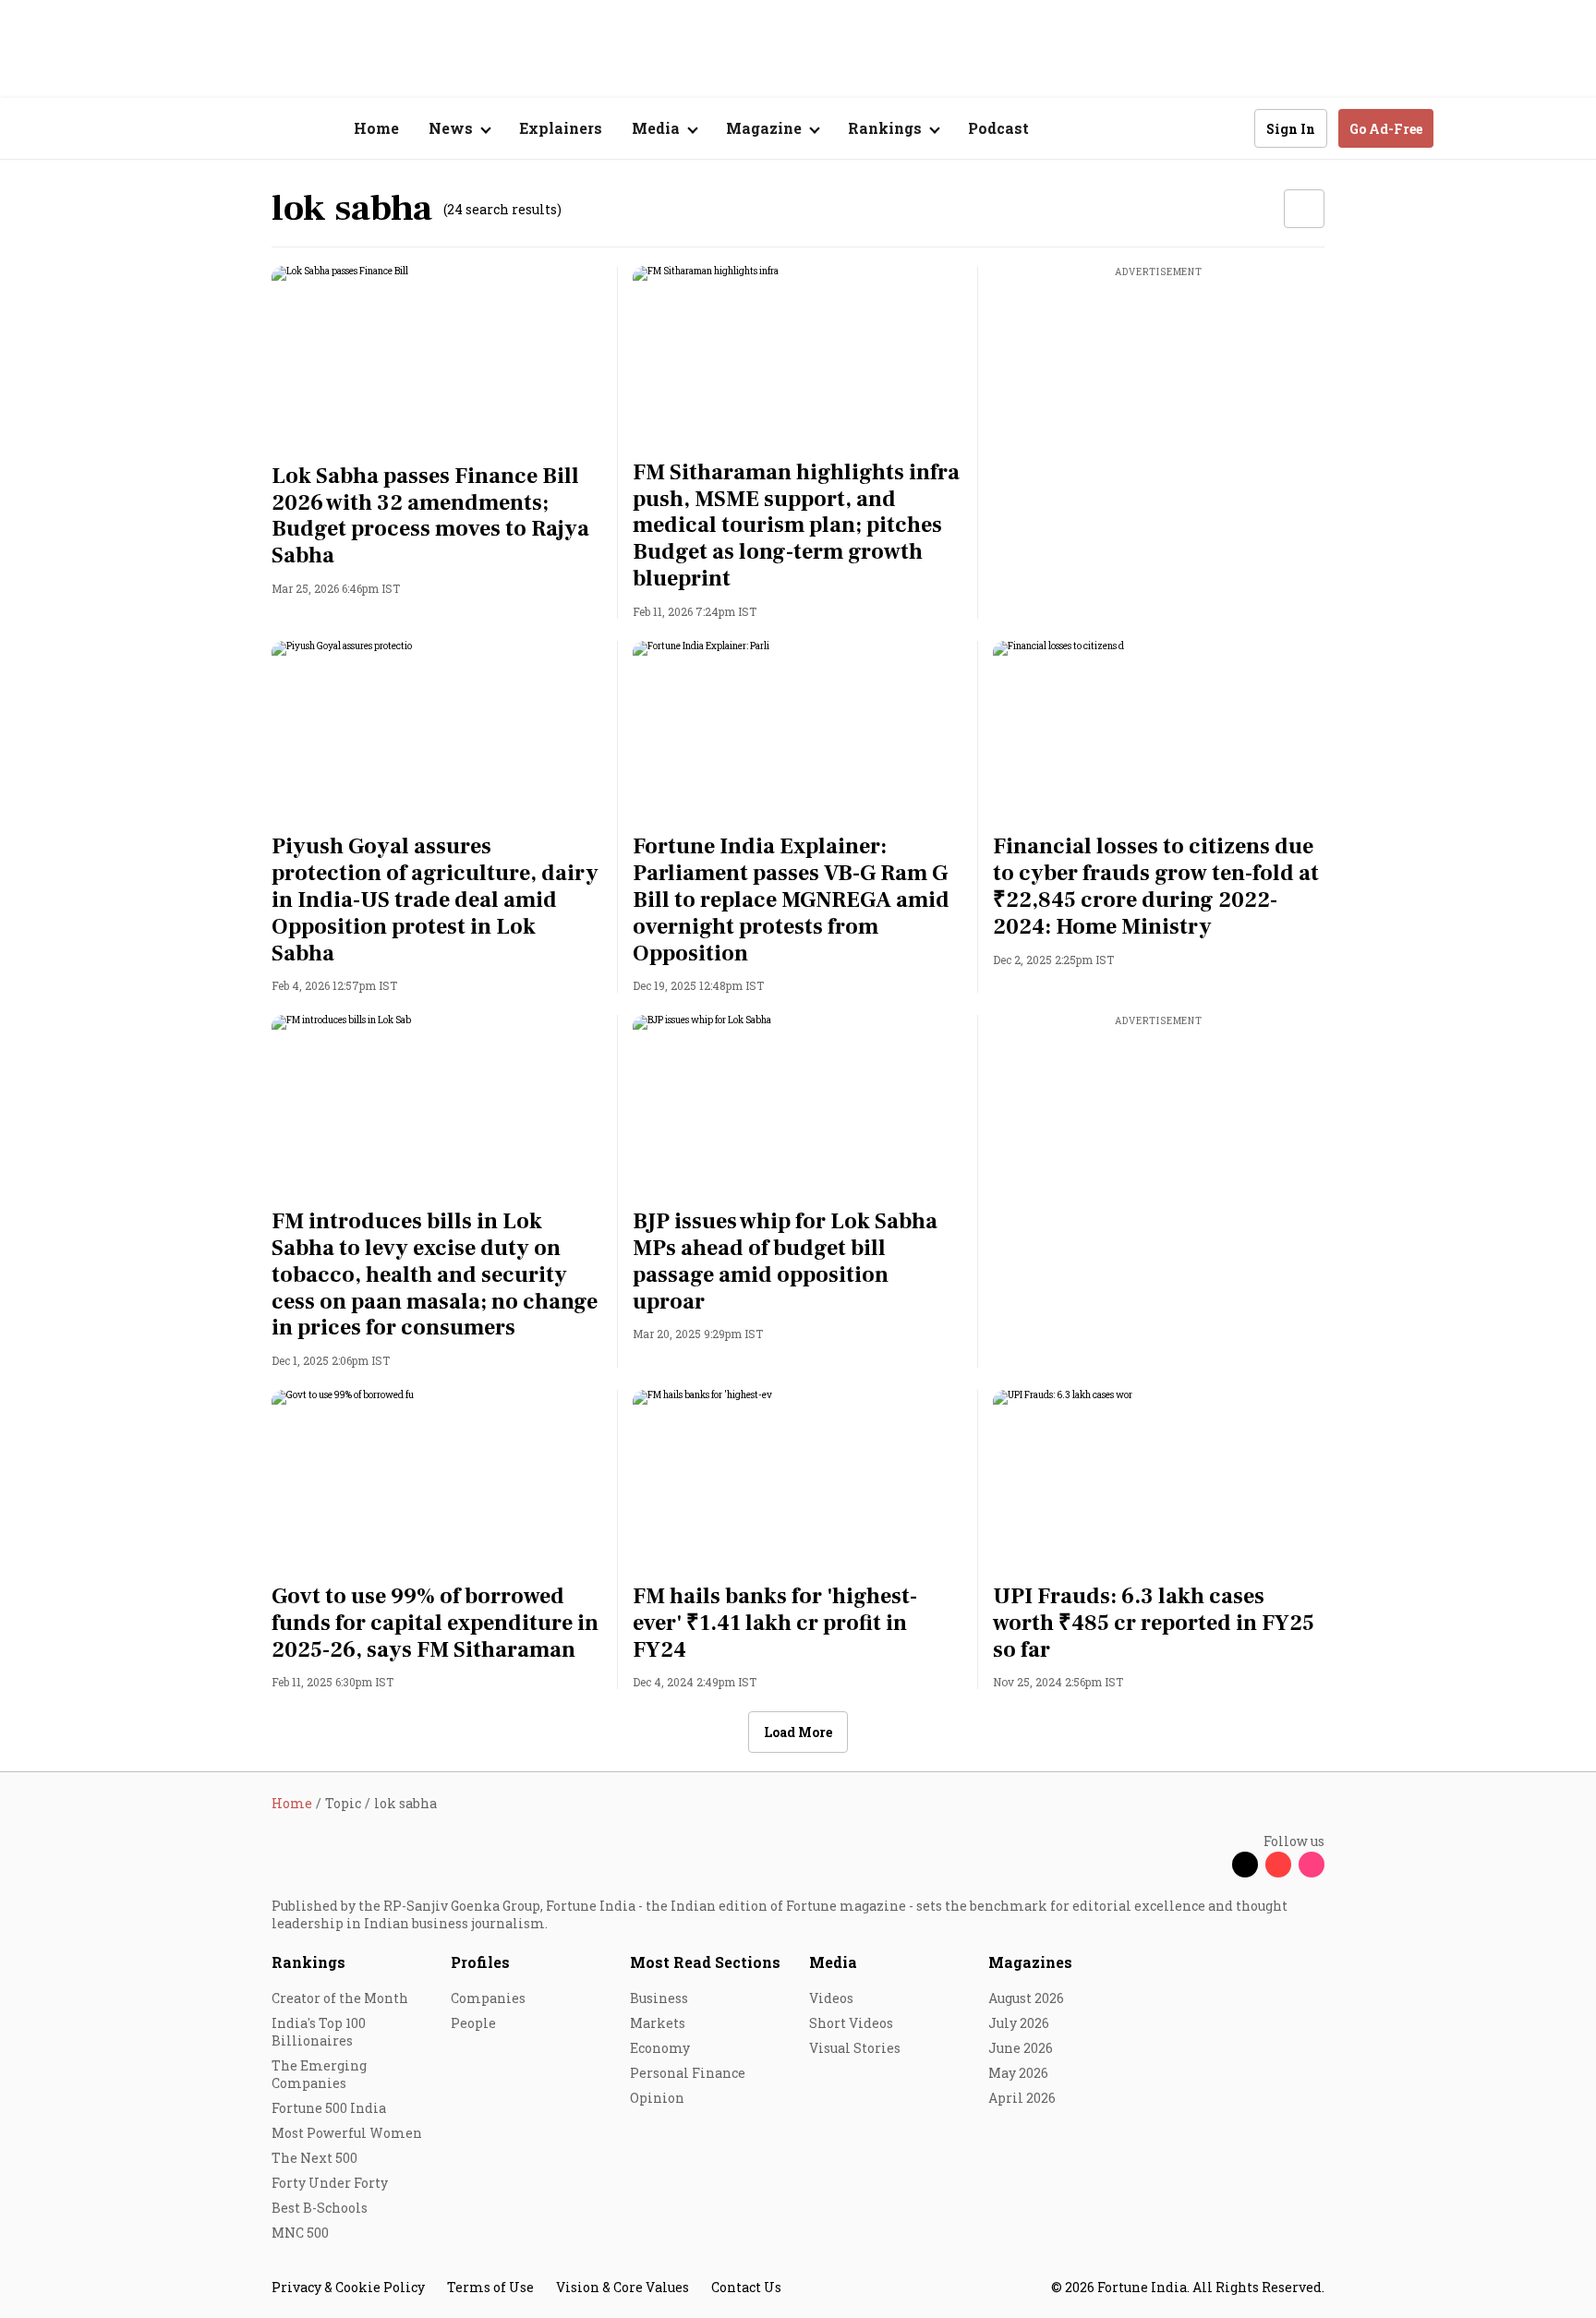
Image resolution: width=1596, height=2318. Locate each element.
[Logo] (262, 129)
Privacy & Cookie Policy (348, 2287)
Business (659, 1998)
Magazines (1030, 1962)
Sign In (1291, 129)
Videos (831, 1998)
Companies (488, 1998)
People (473, 2023)
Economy (660, 2048)
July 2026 (1019, 2023)
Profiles (480, 1962)
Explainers (561, 128)
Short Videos (851, 2023)
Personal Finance (688, 2073)
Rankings (308, 1962)
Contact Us (746, 2287)
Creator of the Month (340, 1998)
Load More (798, 1732)
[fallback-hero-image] (437, 359)
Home (376, 128)
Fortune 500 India (329, 2108)
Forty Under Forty (330, 2183)
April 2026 (1022, 2098)
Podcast (998, 128)
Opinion (657, 2098)
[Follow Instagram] (1312, 1865)
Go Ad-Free (1386, 129)
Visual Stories (855, 2048)
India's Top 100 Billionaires (319, 2032)
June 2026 (1021, 2048)
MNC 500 (300, 2233)
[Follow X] (1245, 1865)
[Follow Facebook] (1212, 1865)
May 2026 (1018, 2073)
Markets (658, 2023)
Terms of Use (490, 2287)
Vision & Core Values (623, 2287)
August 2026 (1026, 1998)
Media (833, 1962)
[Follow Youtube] (1278, 1865)
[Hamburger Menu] (174, 129)
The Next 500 (314, 2158)
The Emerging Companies (319, 2074)
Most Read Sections (705, 1962)
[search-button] (1228, 127)
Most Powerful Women (347, 2133)
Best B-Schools (320, 2208)
